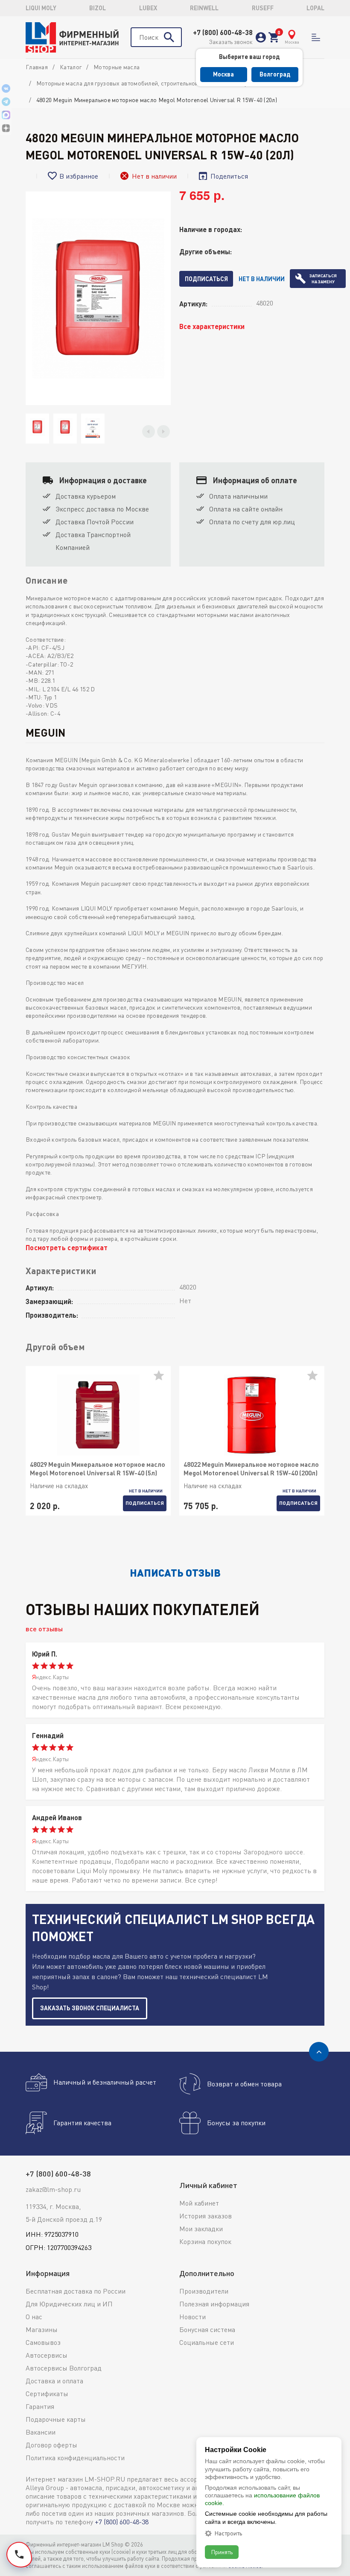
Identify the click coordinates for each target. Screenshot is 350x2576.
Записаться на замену (323, 279)
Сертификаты (47, 2394)
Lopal (315, 8)
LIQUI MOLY (41, 8)
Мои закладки (201, 2229)
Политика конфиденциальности (75, 2458)
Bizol (98, 8)
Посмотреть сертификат (67, 1247)
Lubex (148, 8)
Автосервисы (47, 2355)
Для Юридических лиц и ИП (69, 2304)
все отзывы (44, 1629)
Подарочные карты (56, 2419)
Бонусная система (207, 2329)
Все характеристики (212, 326)
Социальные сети (207, 2342)
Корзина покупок (205, 2241)
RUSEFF (263, 8)
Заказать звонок (231, 42)
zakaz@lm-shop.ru (53, 2189)
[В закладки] (162, 1379)
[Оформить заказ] (274, 37)
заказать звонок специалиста (90, 2008)
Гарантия (40, 2406)
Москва (223, 74)
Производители (204, 2291)
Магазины (42, 2329)
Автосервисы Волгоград (64, 2368)
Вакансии (41, 2432)
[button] (149, 432)
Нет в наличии (262, 279)
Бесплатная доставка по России (76, 2291)
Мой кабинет (199, 2203)
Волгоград (275, 74)
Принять (222, 2552)
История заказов (206, 2216)
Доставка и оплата (54, 2381)
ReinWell (204, 8)
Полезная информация (214, 2304)
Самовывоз (43, 2342)
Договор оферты (51, 2445)
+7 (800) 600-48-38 (223, 32)
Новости (192, 2317)
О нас (34, 2317)
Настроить (228, 2533)
